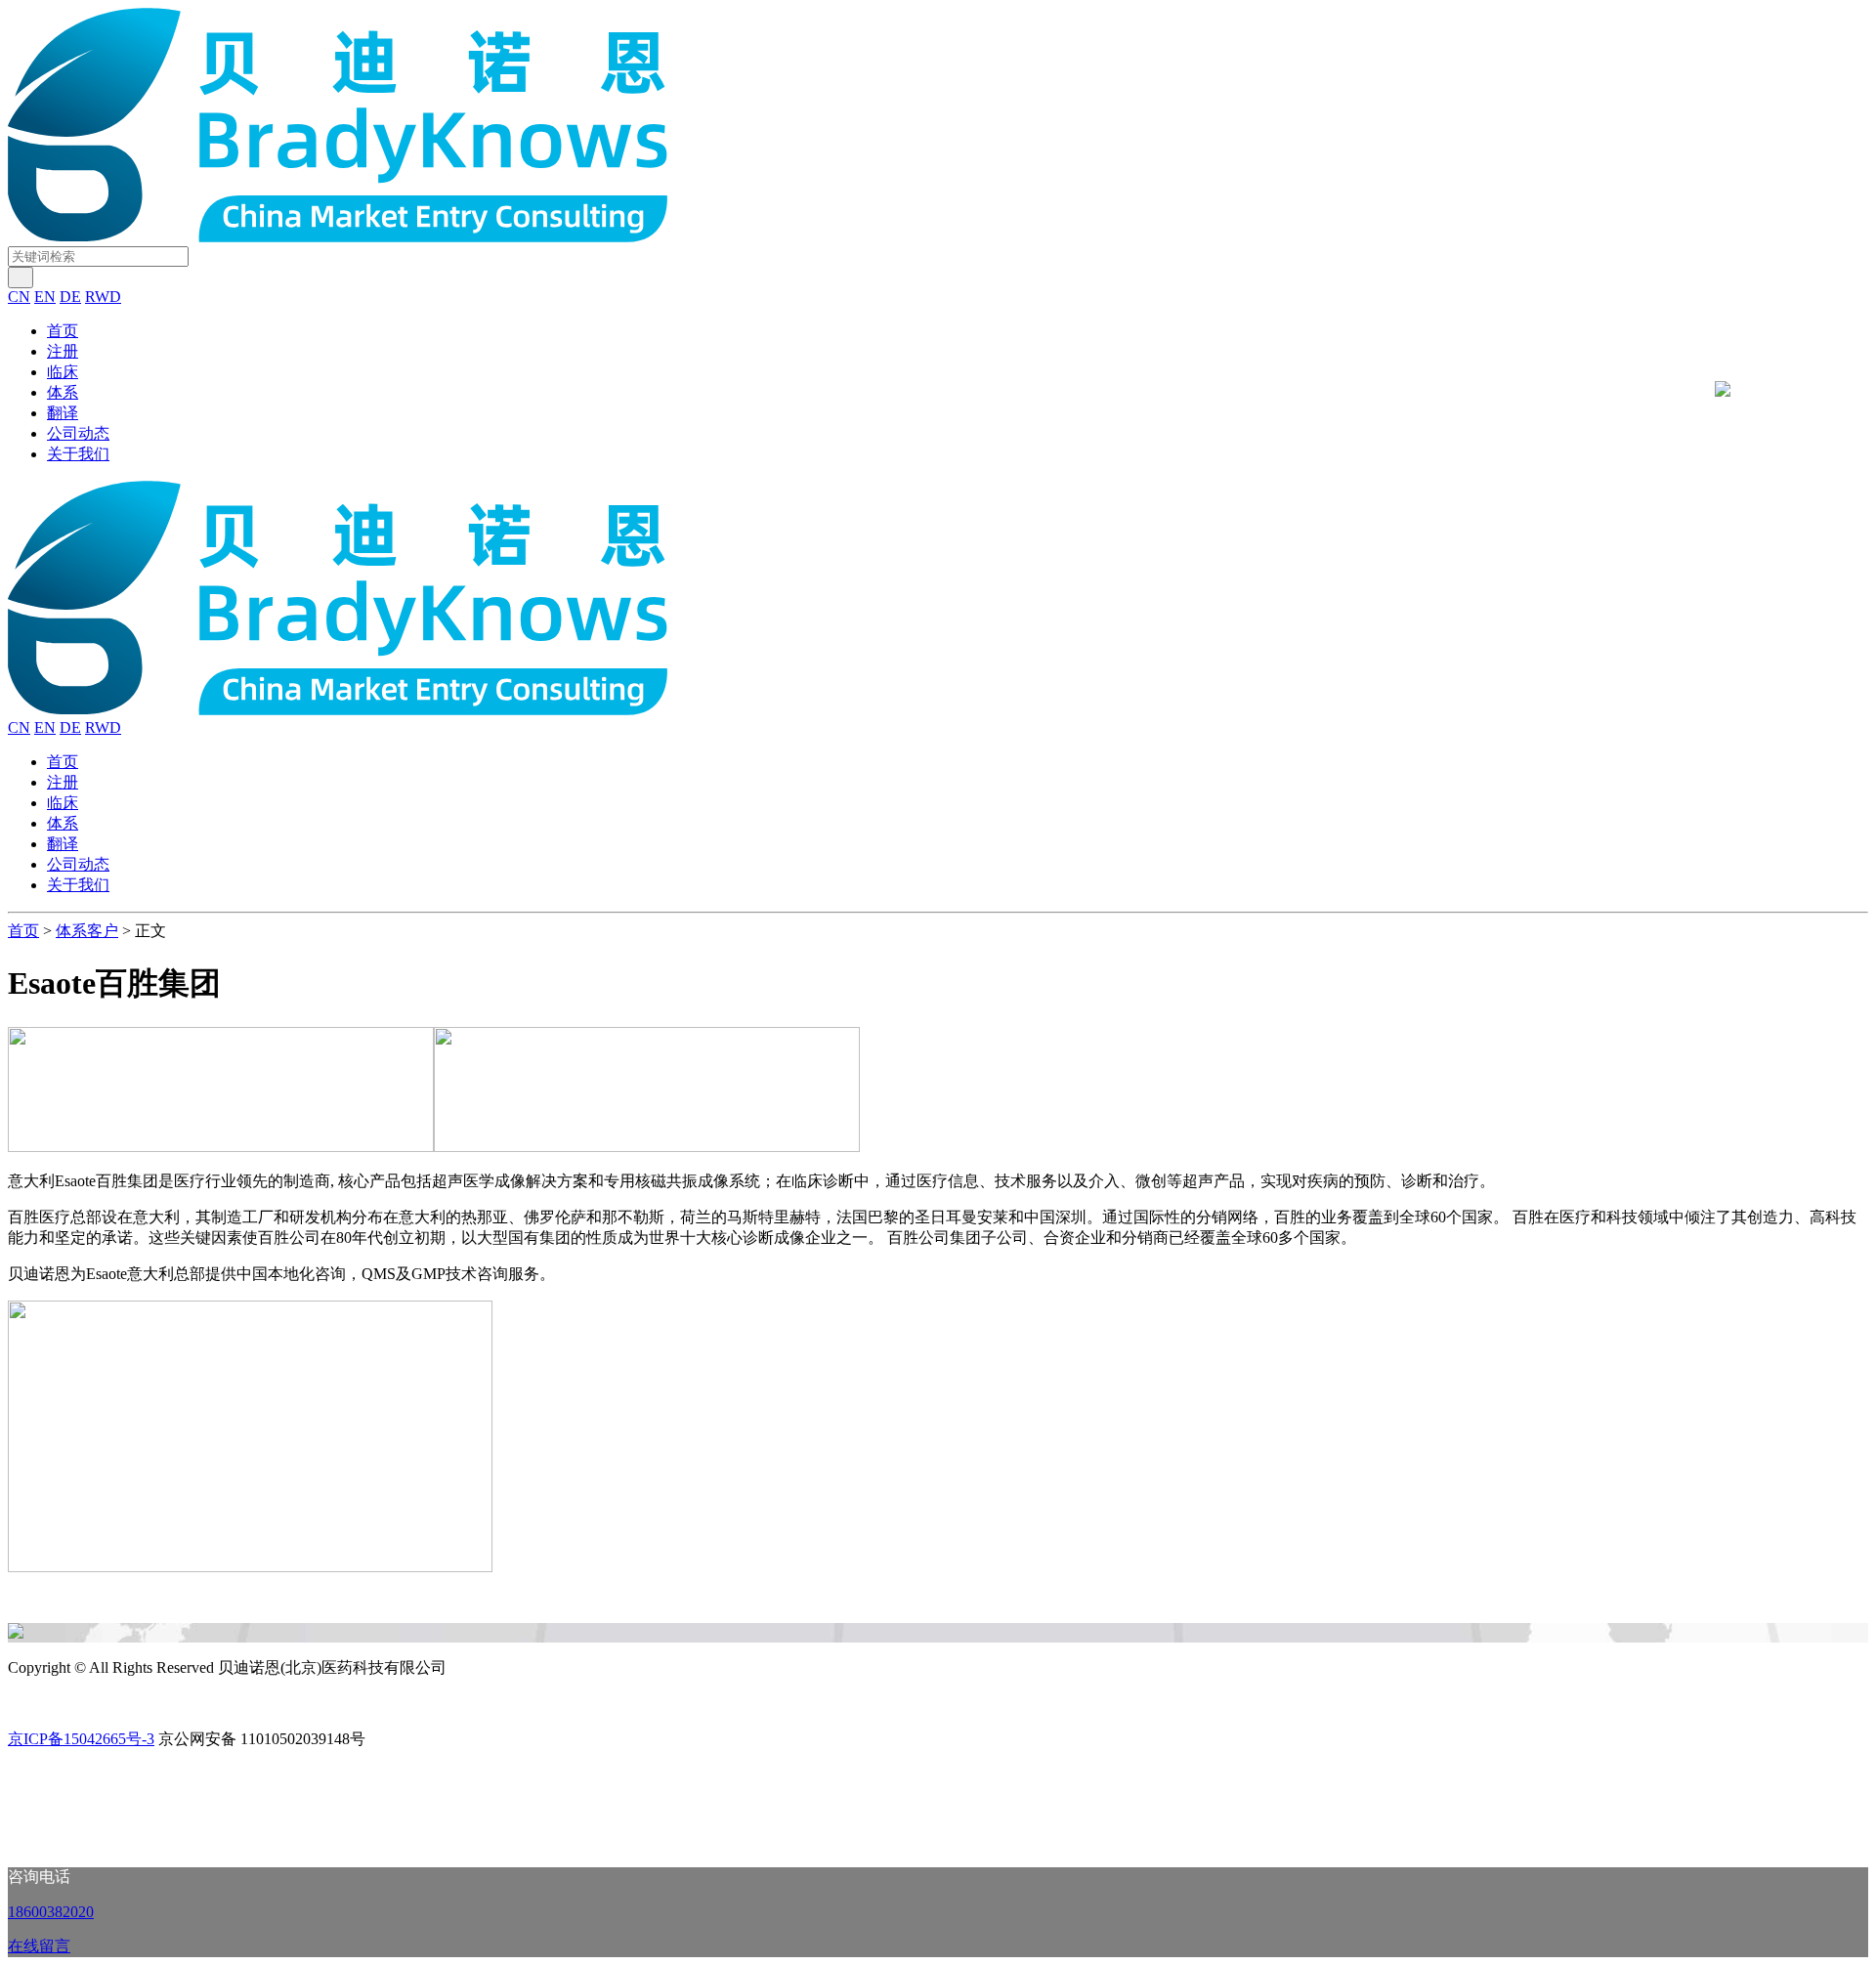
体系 (63, 392)
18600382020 (51, 1912)
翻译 (63, 413)
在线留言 (39, 1946)
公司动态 (78, 433)
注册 (63, 351)
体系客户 (87, 931)
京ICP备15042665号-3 (81, 1739)
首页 (63, 331)
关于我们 (78, 454)
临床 (63, 372)
